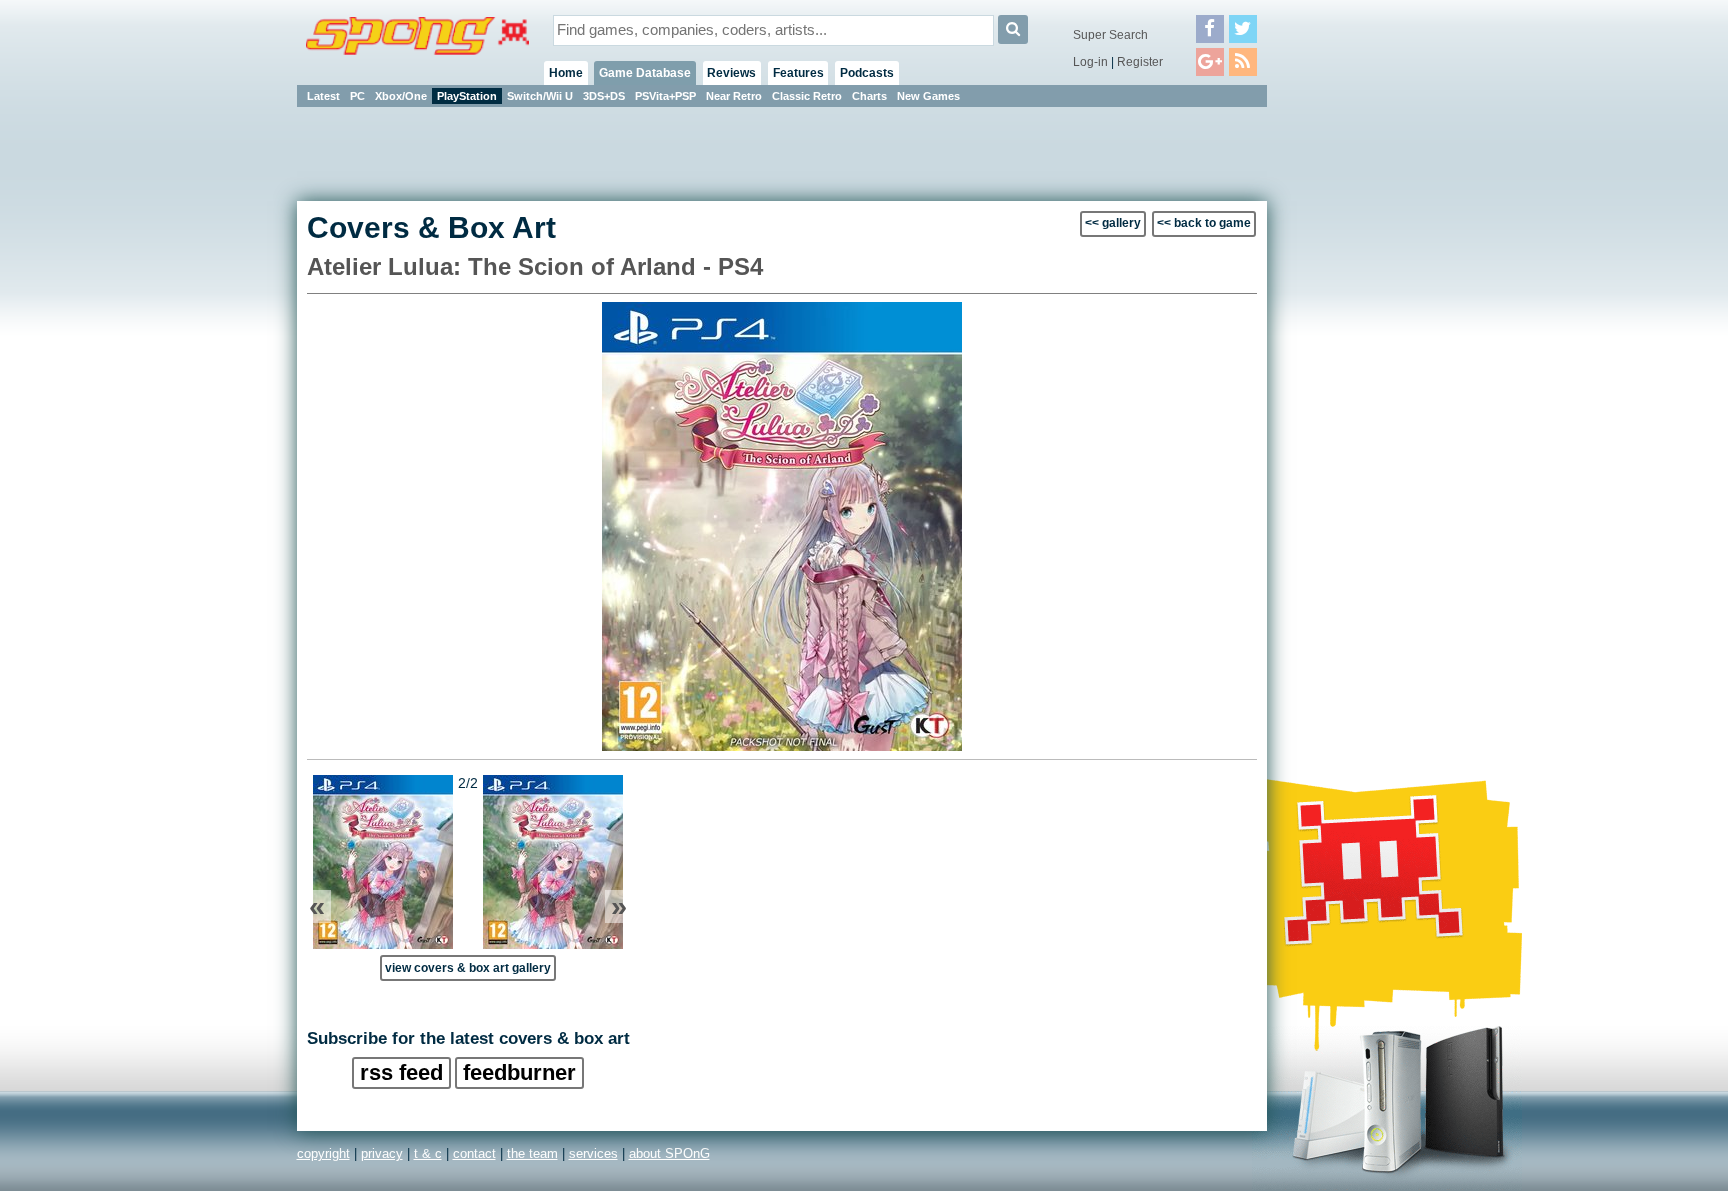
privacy (382, 1153)
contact (474, 1153)
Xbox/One (401, 96)
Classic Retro (807, 96)
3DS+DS (604, 96)
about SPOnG (669, 1153)
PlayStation (467, 96)
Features (798, 73)
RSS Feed (401, 1072)
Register (1140, 62)
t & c (428, 1153)
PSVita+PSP (665, 96)
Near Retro (734, 96)
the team (532, 1153)
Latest (323, 96)
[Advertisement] (1357, 410)
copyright (323, 1153)
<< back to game (1204, 223)
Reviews (731, 73)
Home (566, 73)
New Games (928, 96)
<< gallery (1113, 223)
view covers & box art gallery (468, 967)
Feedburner (519, 1072)
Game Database (645, 73)
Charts (869, 96)
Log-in (1090, 62)
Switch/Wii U (540, 96)
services (593, 1153)
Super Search (1110, 35)
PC (357, 96)
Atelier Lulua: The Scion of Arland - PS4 (535, 266)
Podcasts (867, 73)
